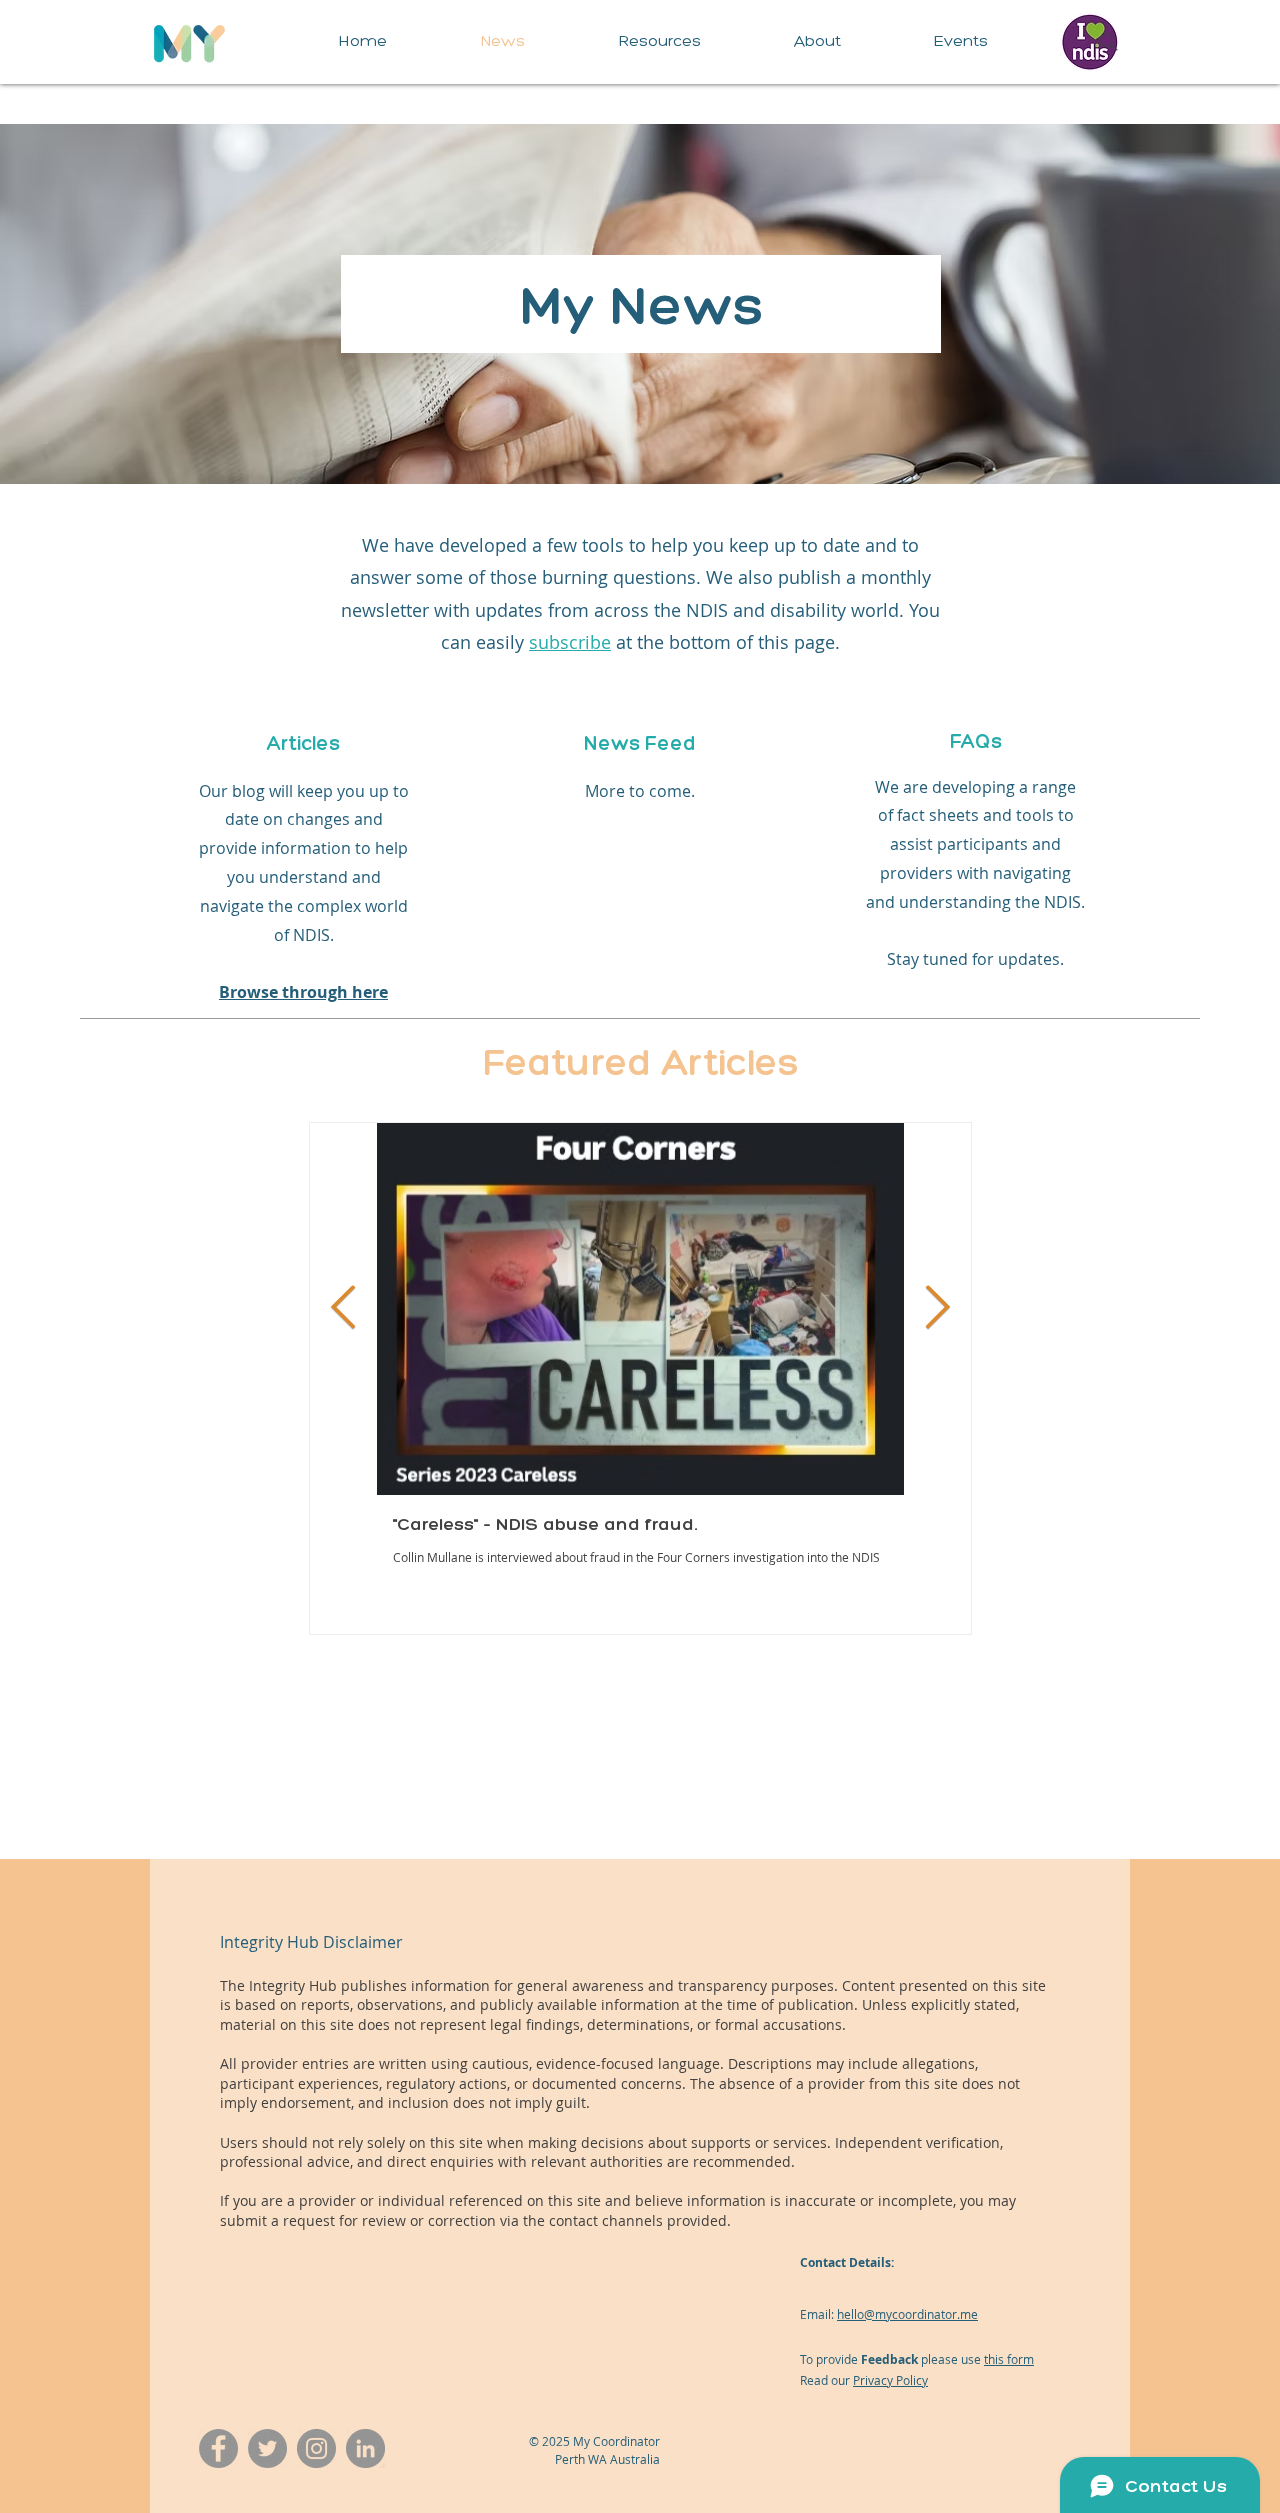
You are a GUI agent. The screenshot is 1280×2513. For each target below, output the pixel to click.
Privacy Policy (890, 2380)
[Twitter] (267, 2448)
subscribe (570, 642)
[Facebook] (218, 2448)
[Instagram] (316, 2448)
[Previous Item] (343, 1309)
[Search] (1109, 42)
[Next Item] (937, 1309)
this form (1009, 2359)
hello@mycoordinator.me (907, 2314)
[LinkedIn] (365, 2448)
